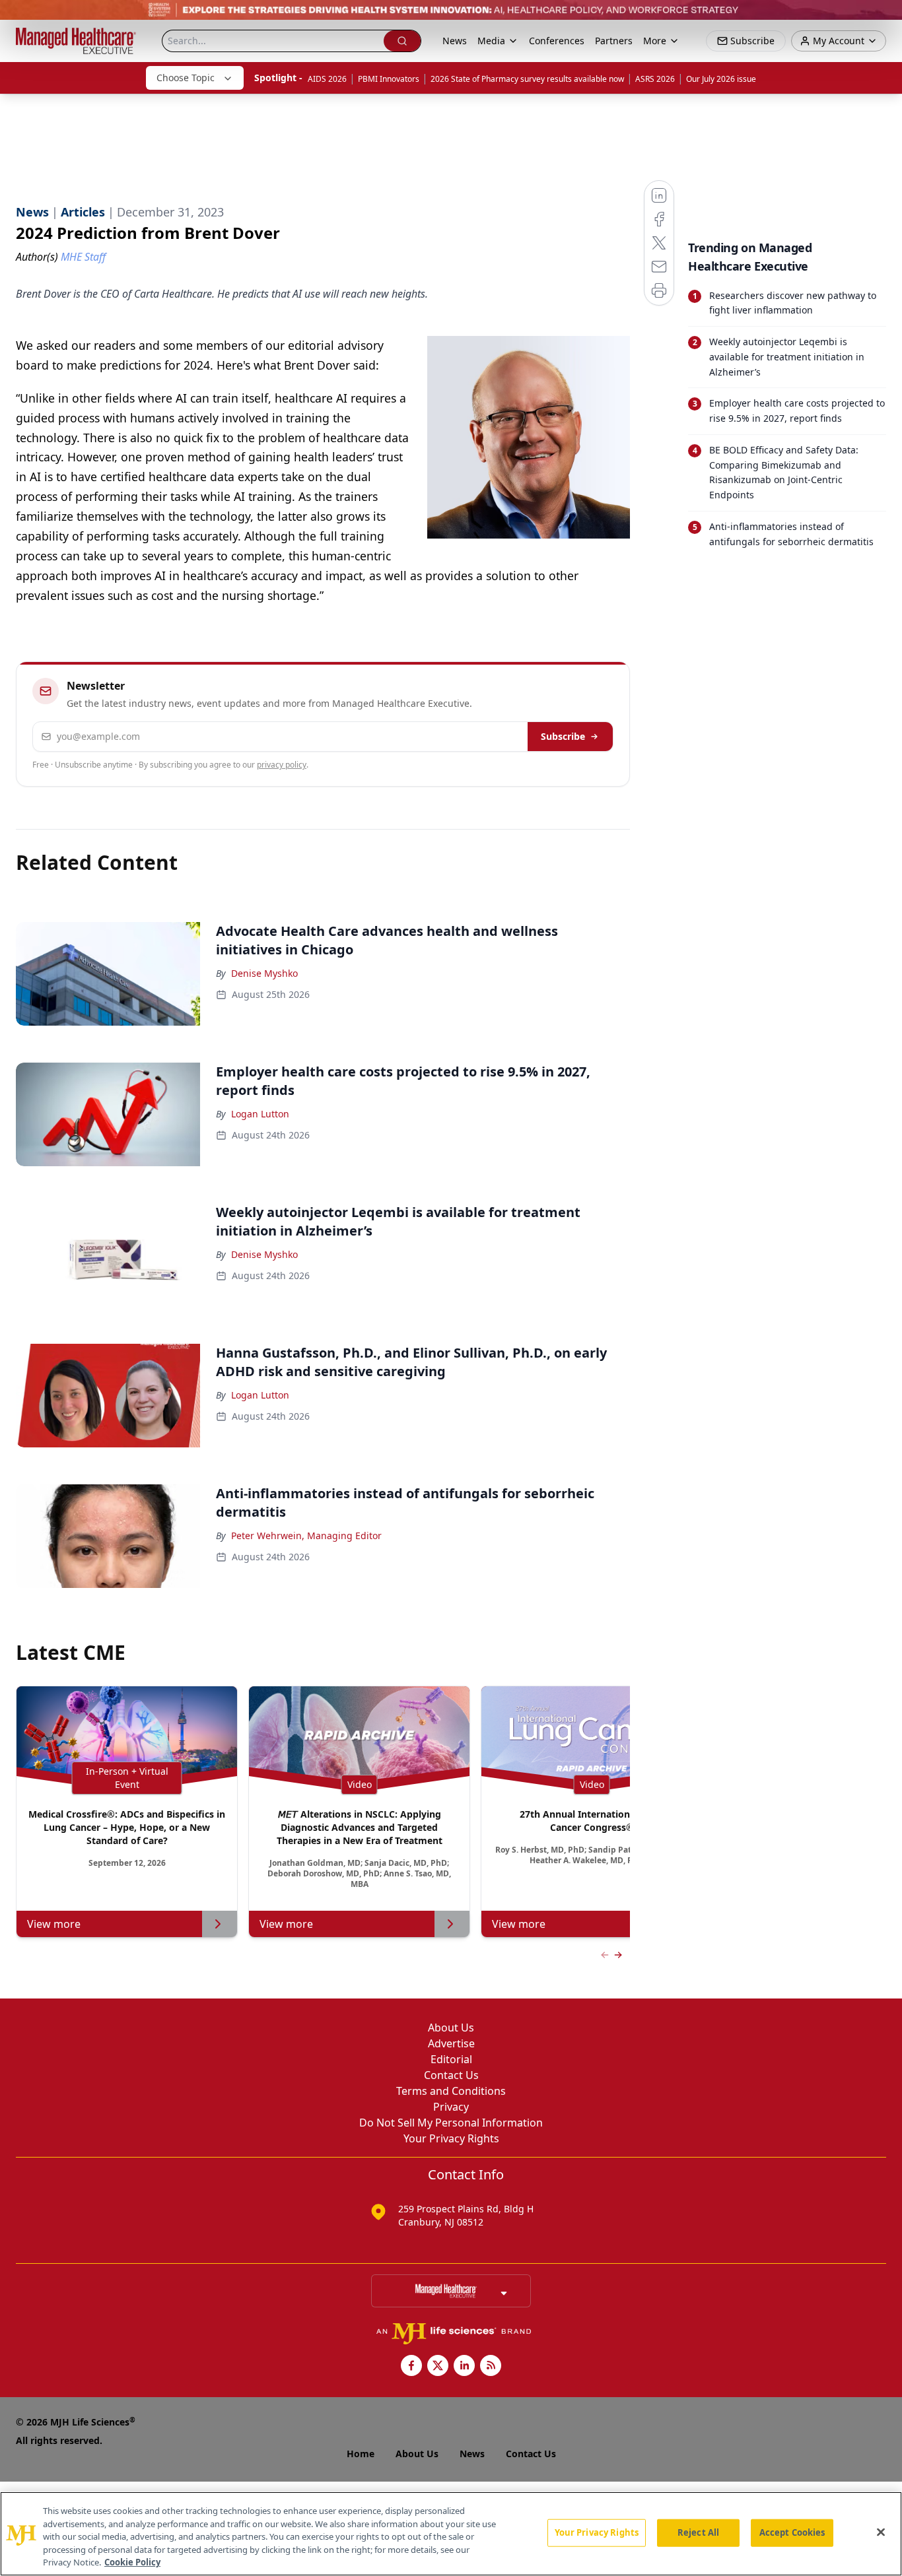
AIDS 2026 (327, 79)
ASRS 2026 (655, 79)
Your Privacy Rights (451, 2138)
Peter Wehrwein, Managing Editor (306, 1536)
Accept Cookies (792, 2532)
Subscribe (563, 736)
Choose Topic (186, 78)
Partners (614, 41)
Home (361, 2454)
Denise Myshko (264, 973)
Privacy (451, 2107)
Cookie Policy (132, 2562)
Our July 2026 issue (721, 79)
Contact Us (451, 2075)
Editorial (451, 2059)
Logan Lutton (260, 1114)
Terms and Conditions (451, 2091)
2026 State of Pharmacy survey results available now (527, 79)
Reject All (698, 2532)
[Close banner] (885, 17)
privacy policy (282, 765)
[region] (451, 2534)
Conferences (557, 41)
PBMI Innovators (389, 79)
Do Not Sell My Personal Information (451, 2123)
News (455, 41)
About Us (451, 2028)
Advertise (451, 2043)
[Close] (881, 2532)
